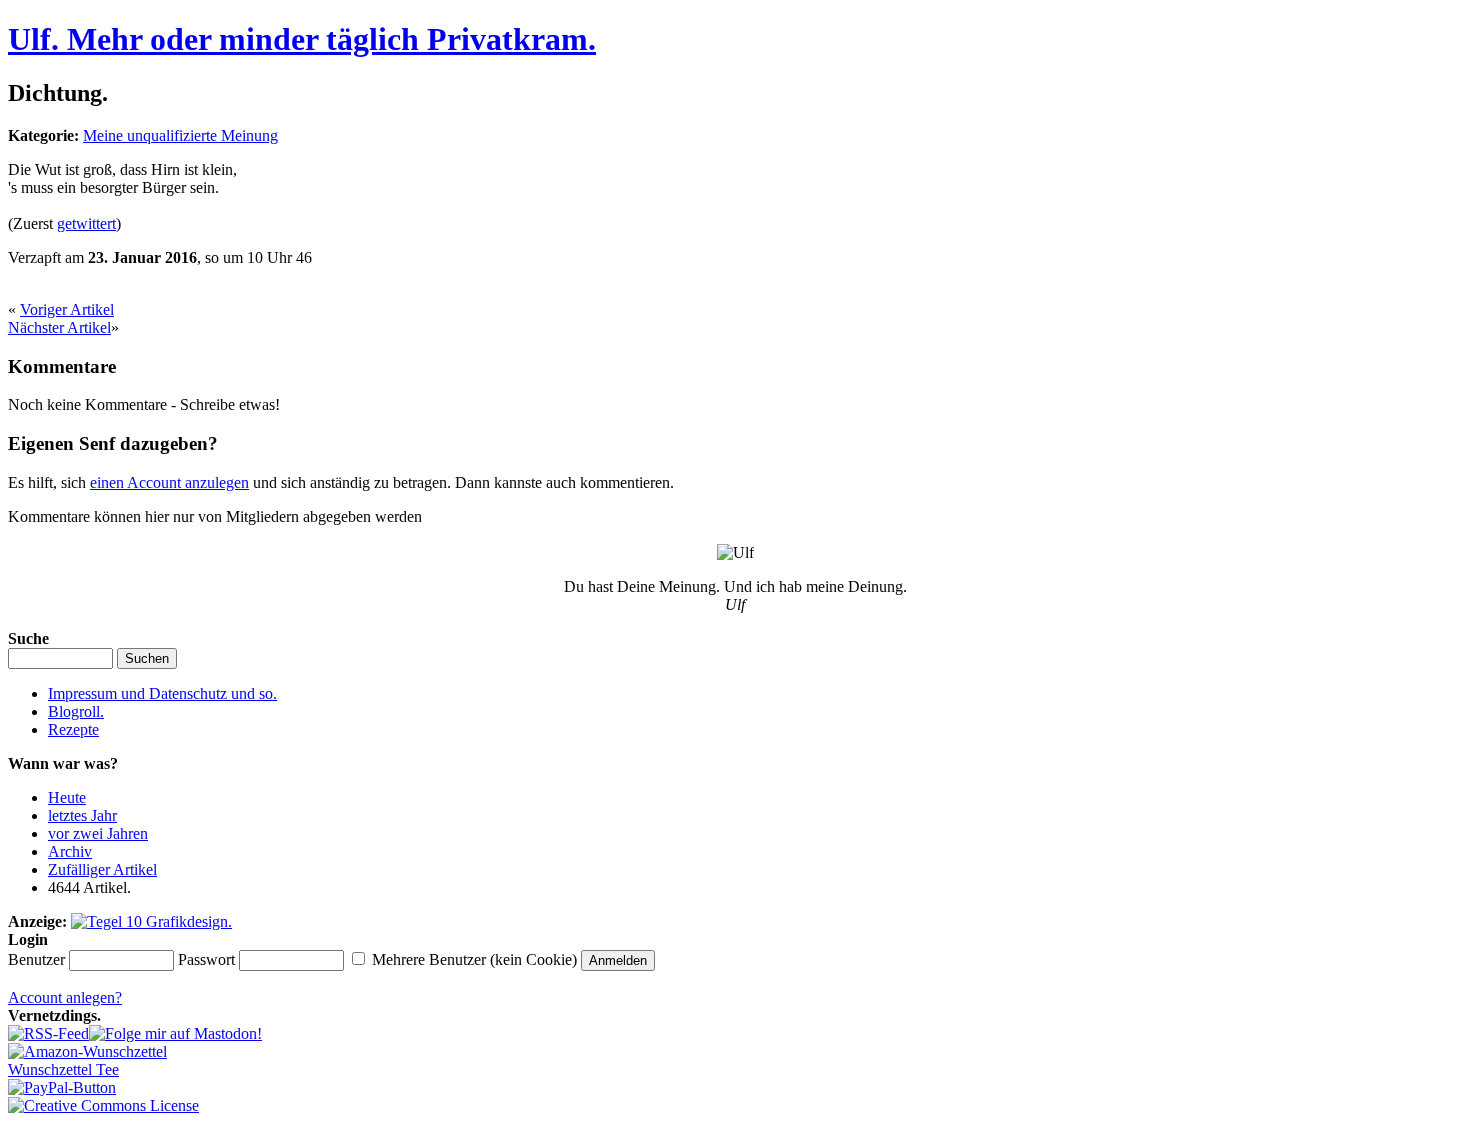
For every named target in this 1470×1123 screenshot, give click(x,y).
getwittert (86, 223)
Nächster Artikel (59, 327)
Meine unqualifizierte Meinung (180, 135)
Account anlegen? (65, 997)
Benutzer (36, 959)
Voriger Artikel (67, 309)
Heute (67, 797)
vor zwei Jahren (98, 833)
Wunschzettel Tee (63, 1069)
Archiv (70, 851)
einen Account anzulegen (169, 482)
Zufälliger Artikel (102, 869)
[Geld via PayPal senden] (62, 1087)
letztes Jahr (82, 815)
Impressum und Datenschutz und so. (162, 693)
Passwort (206, 959)
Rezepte (73, 729)
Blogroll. (76, 711)
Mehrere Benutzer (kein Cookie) (474, 959)
